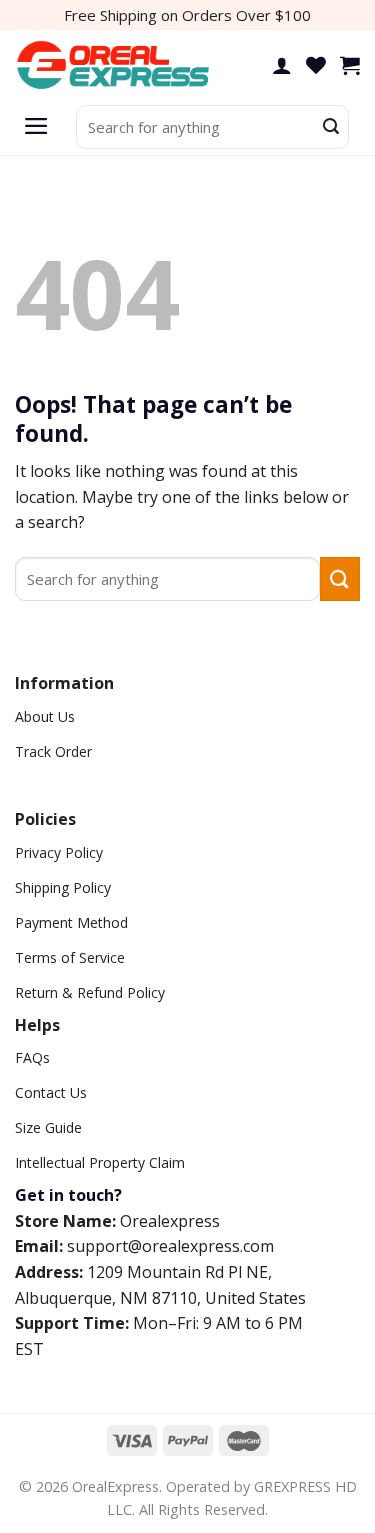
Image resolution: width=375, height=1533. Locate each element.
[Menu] (36, 127)
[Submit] (331, 127)
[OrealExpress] (115, 65)
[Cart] (350, 65)
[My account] (282, 65)
